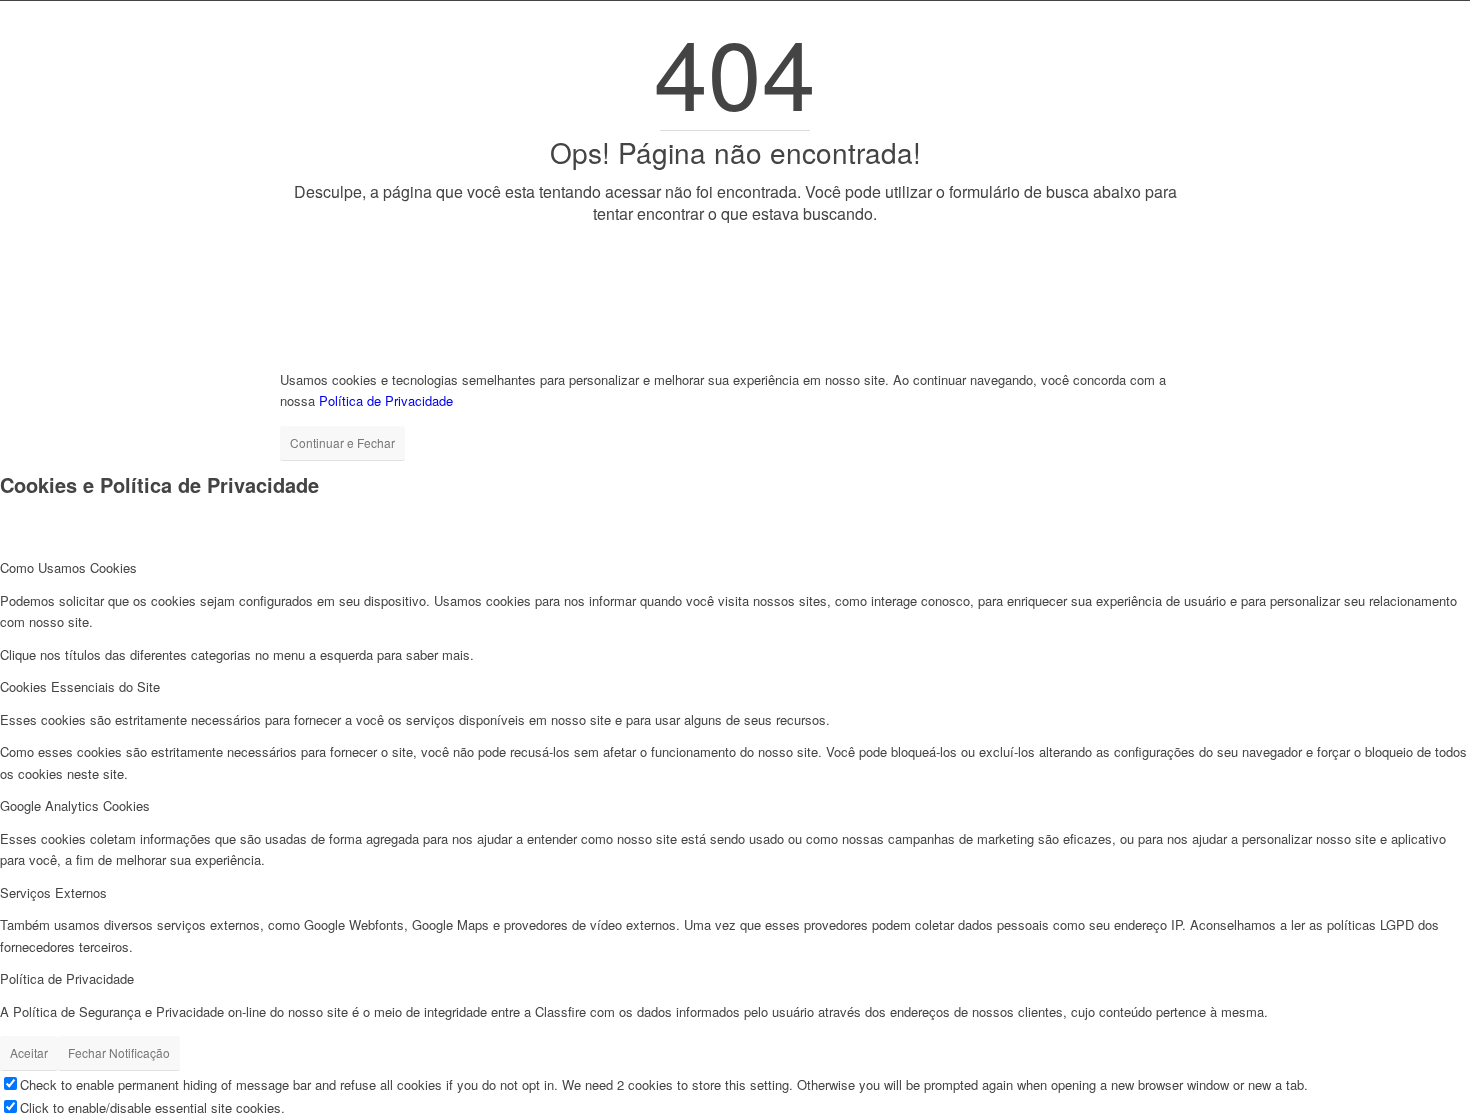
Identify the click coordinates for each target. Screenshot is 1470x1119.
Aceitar (29, 1052)
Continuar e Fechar (342, 442)
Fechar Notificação (119, 1052)
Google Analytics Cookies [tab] (75, 805)
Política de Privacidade (386, 400)
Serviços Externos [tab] (53, 892)
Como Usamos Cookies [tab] (68, 567)
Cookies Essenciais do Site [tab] (80, 686)
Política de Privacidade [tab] (67, 978)
